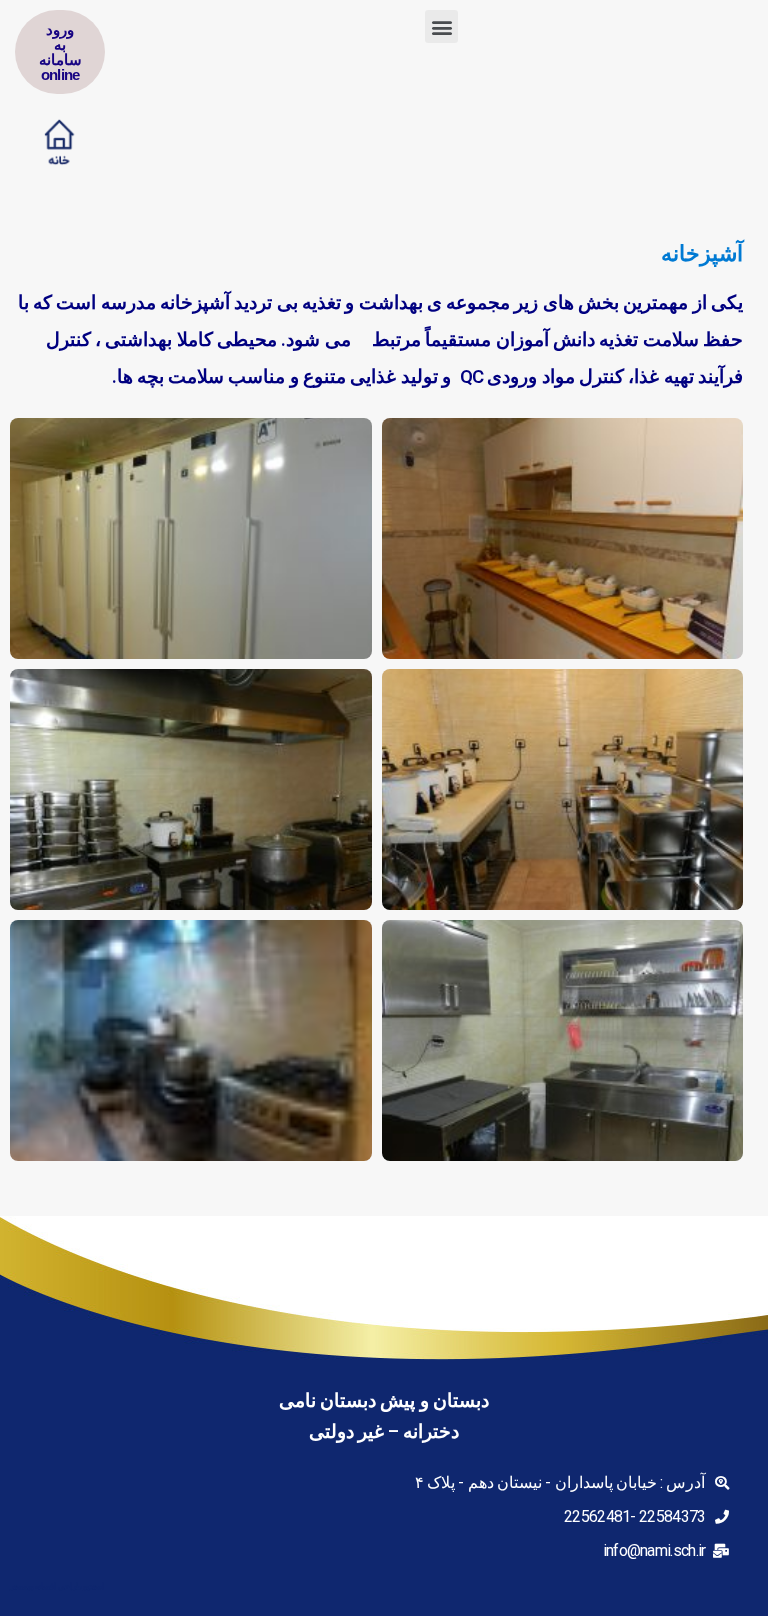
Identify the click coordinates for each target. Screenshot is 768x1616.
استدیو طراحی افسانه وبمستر (57, 1586)
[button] (441, 26)
